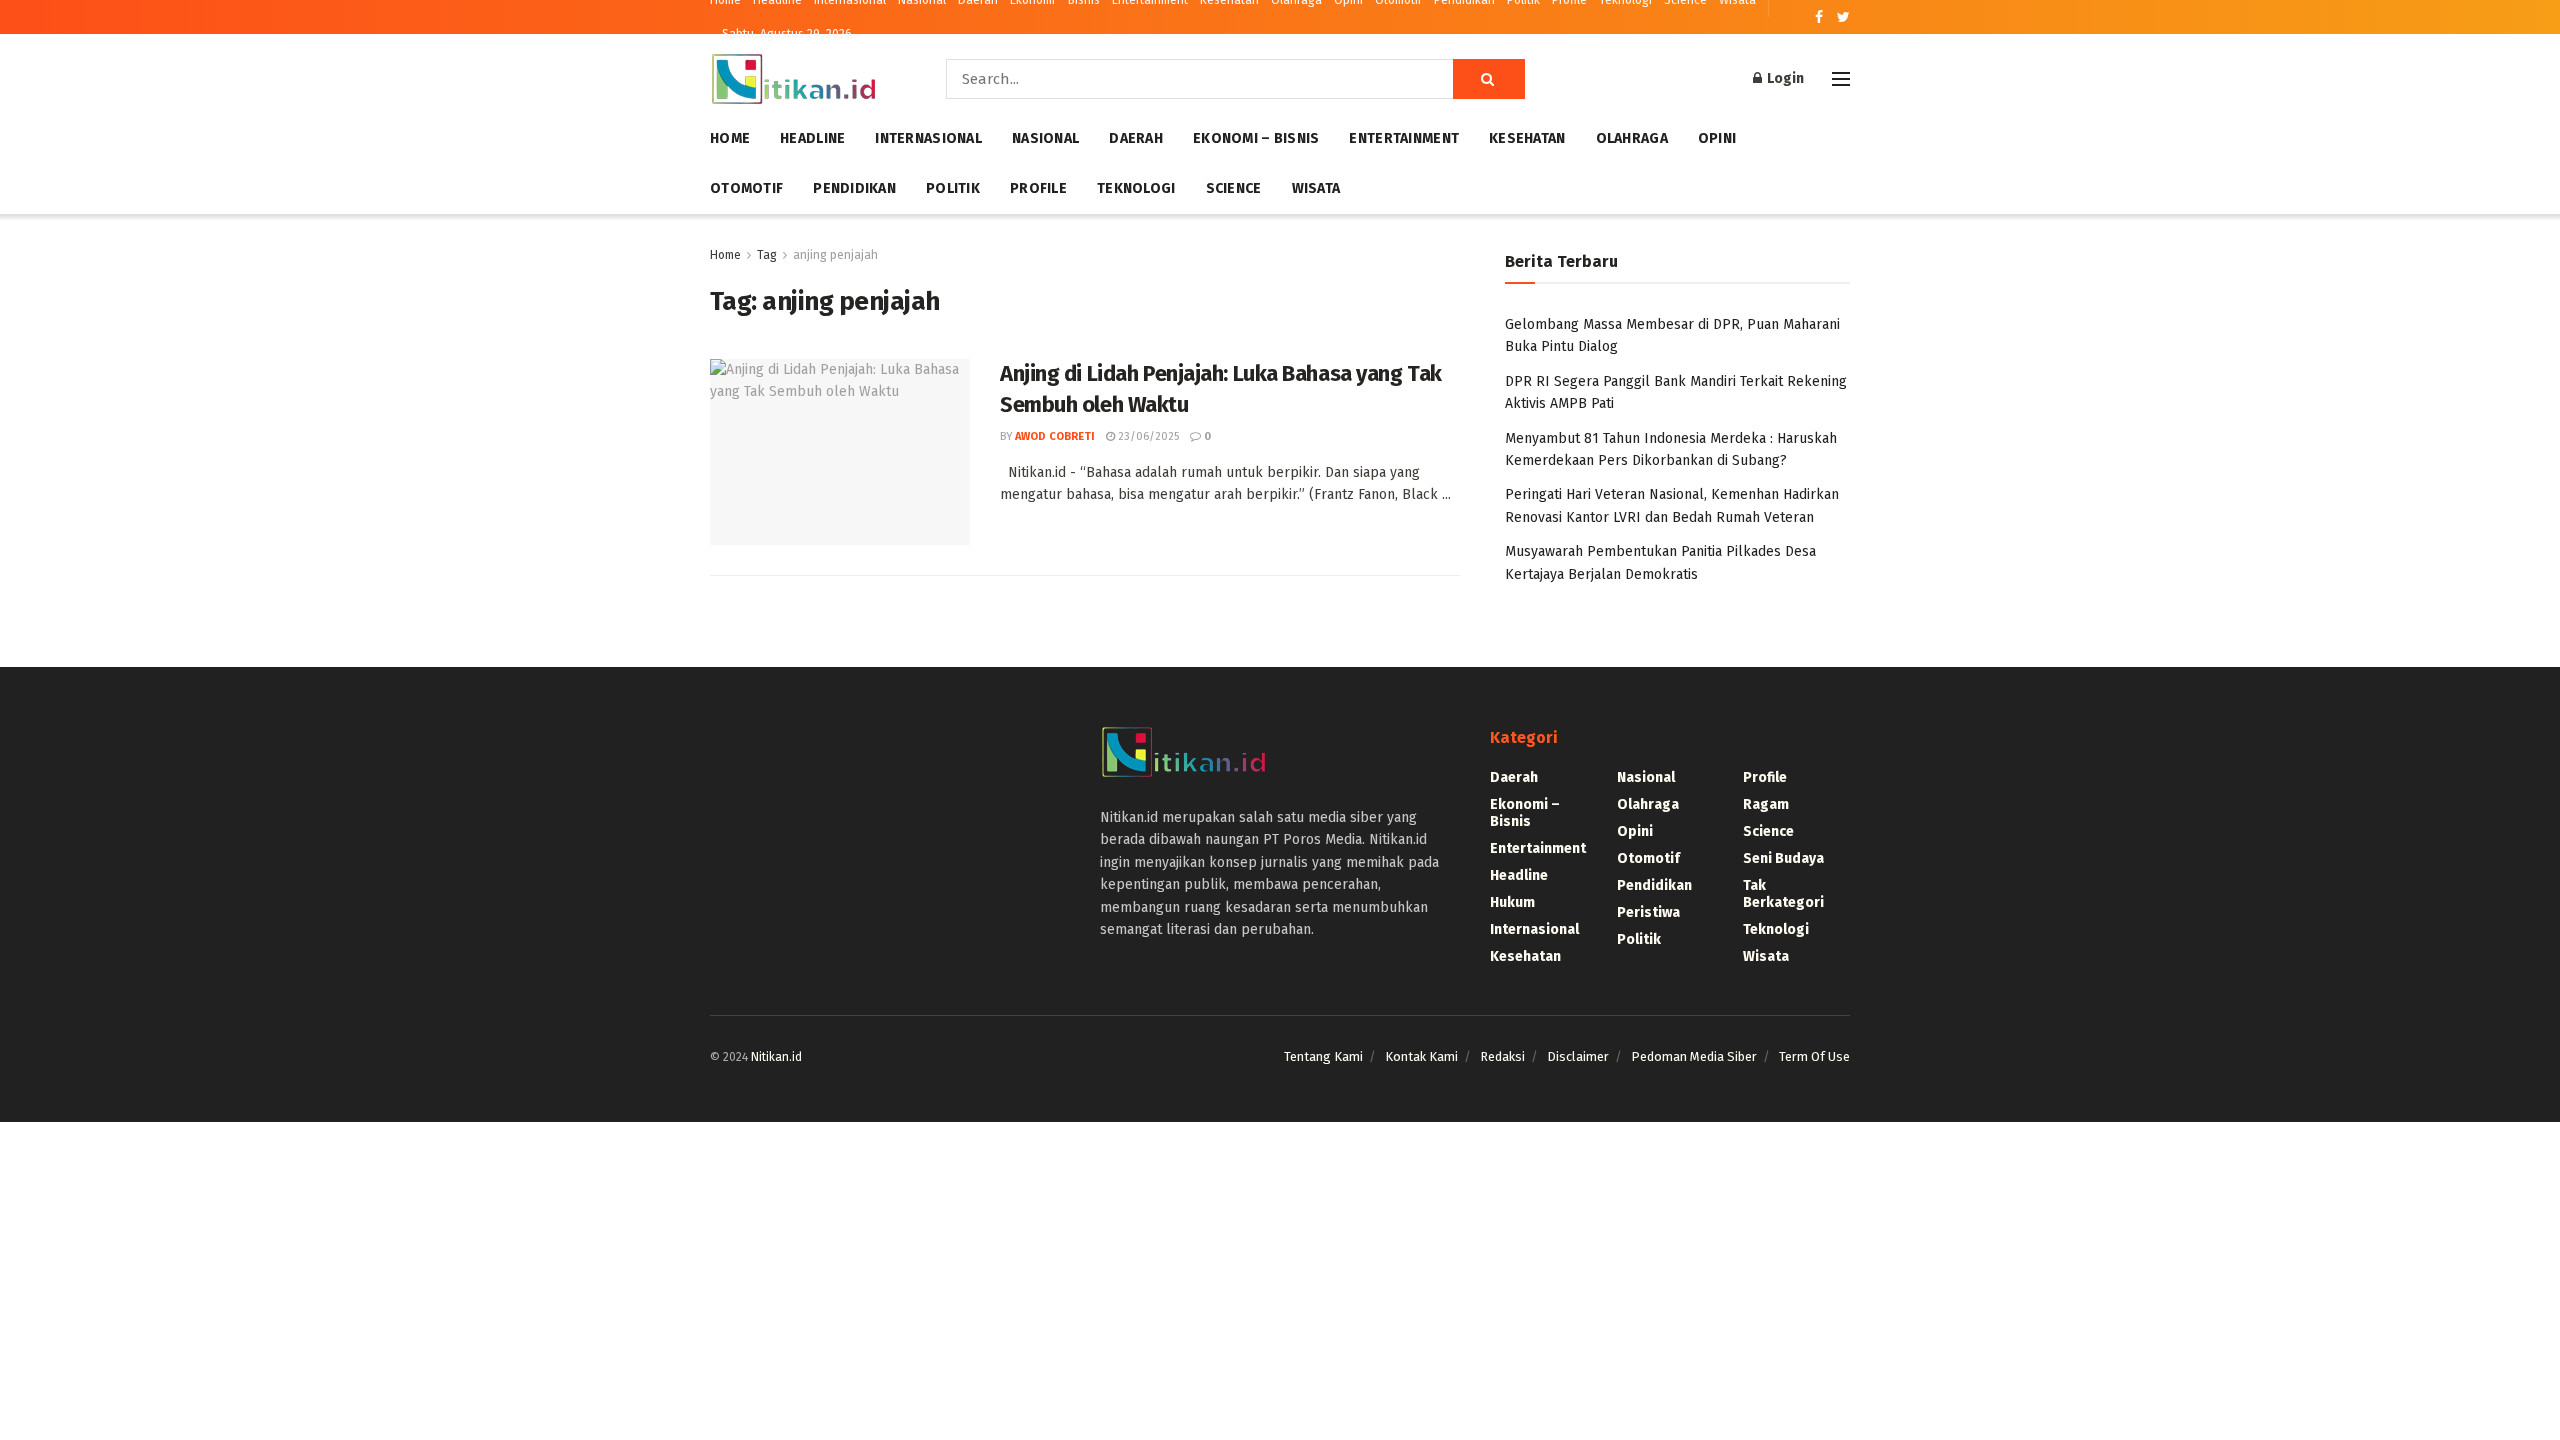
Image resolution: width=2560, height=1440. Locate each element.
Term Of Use (1814, 1056)
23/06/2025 (1147, 436)
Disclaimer (1578, 1056)
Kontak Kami (1421, 1056)
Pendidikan (854, 188)
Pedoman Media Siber (1694, 1056)
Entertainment (1404, 138)
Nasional (1045, 138)
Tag (767, 255)
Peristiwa (1648, 912)
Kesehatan (1527, 138)
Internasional (928, 138)
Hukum (1512, 902)
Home (730, 138)
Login (1784, 78)
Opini (1717, 138)
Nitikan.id (776, 1057)
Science (1234, 188)
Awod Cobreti (1055, 436)
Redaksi (1502, 1056)
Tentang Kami (1323, 1056)
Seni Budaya (1783, 858)
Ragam (1766, 804)
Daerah (1136, 138)
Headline (812, 138)
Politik (953, 188)
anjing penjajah (835, 255)
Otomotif (746, 188)
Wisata (1316, 188)
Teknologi (1136, 188)
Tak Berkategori (1783, 894)
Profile (1038, 188)
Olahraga (1632, 138)
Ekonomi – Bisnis (1256, 138)
